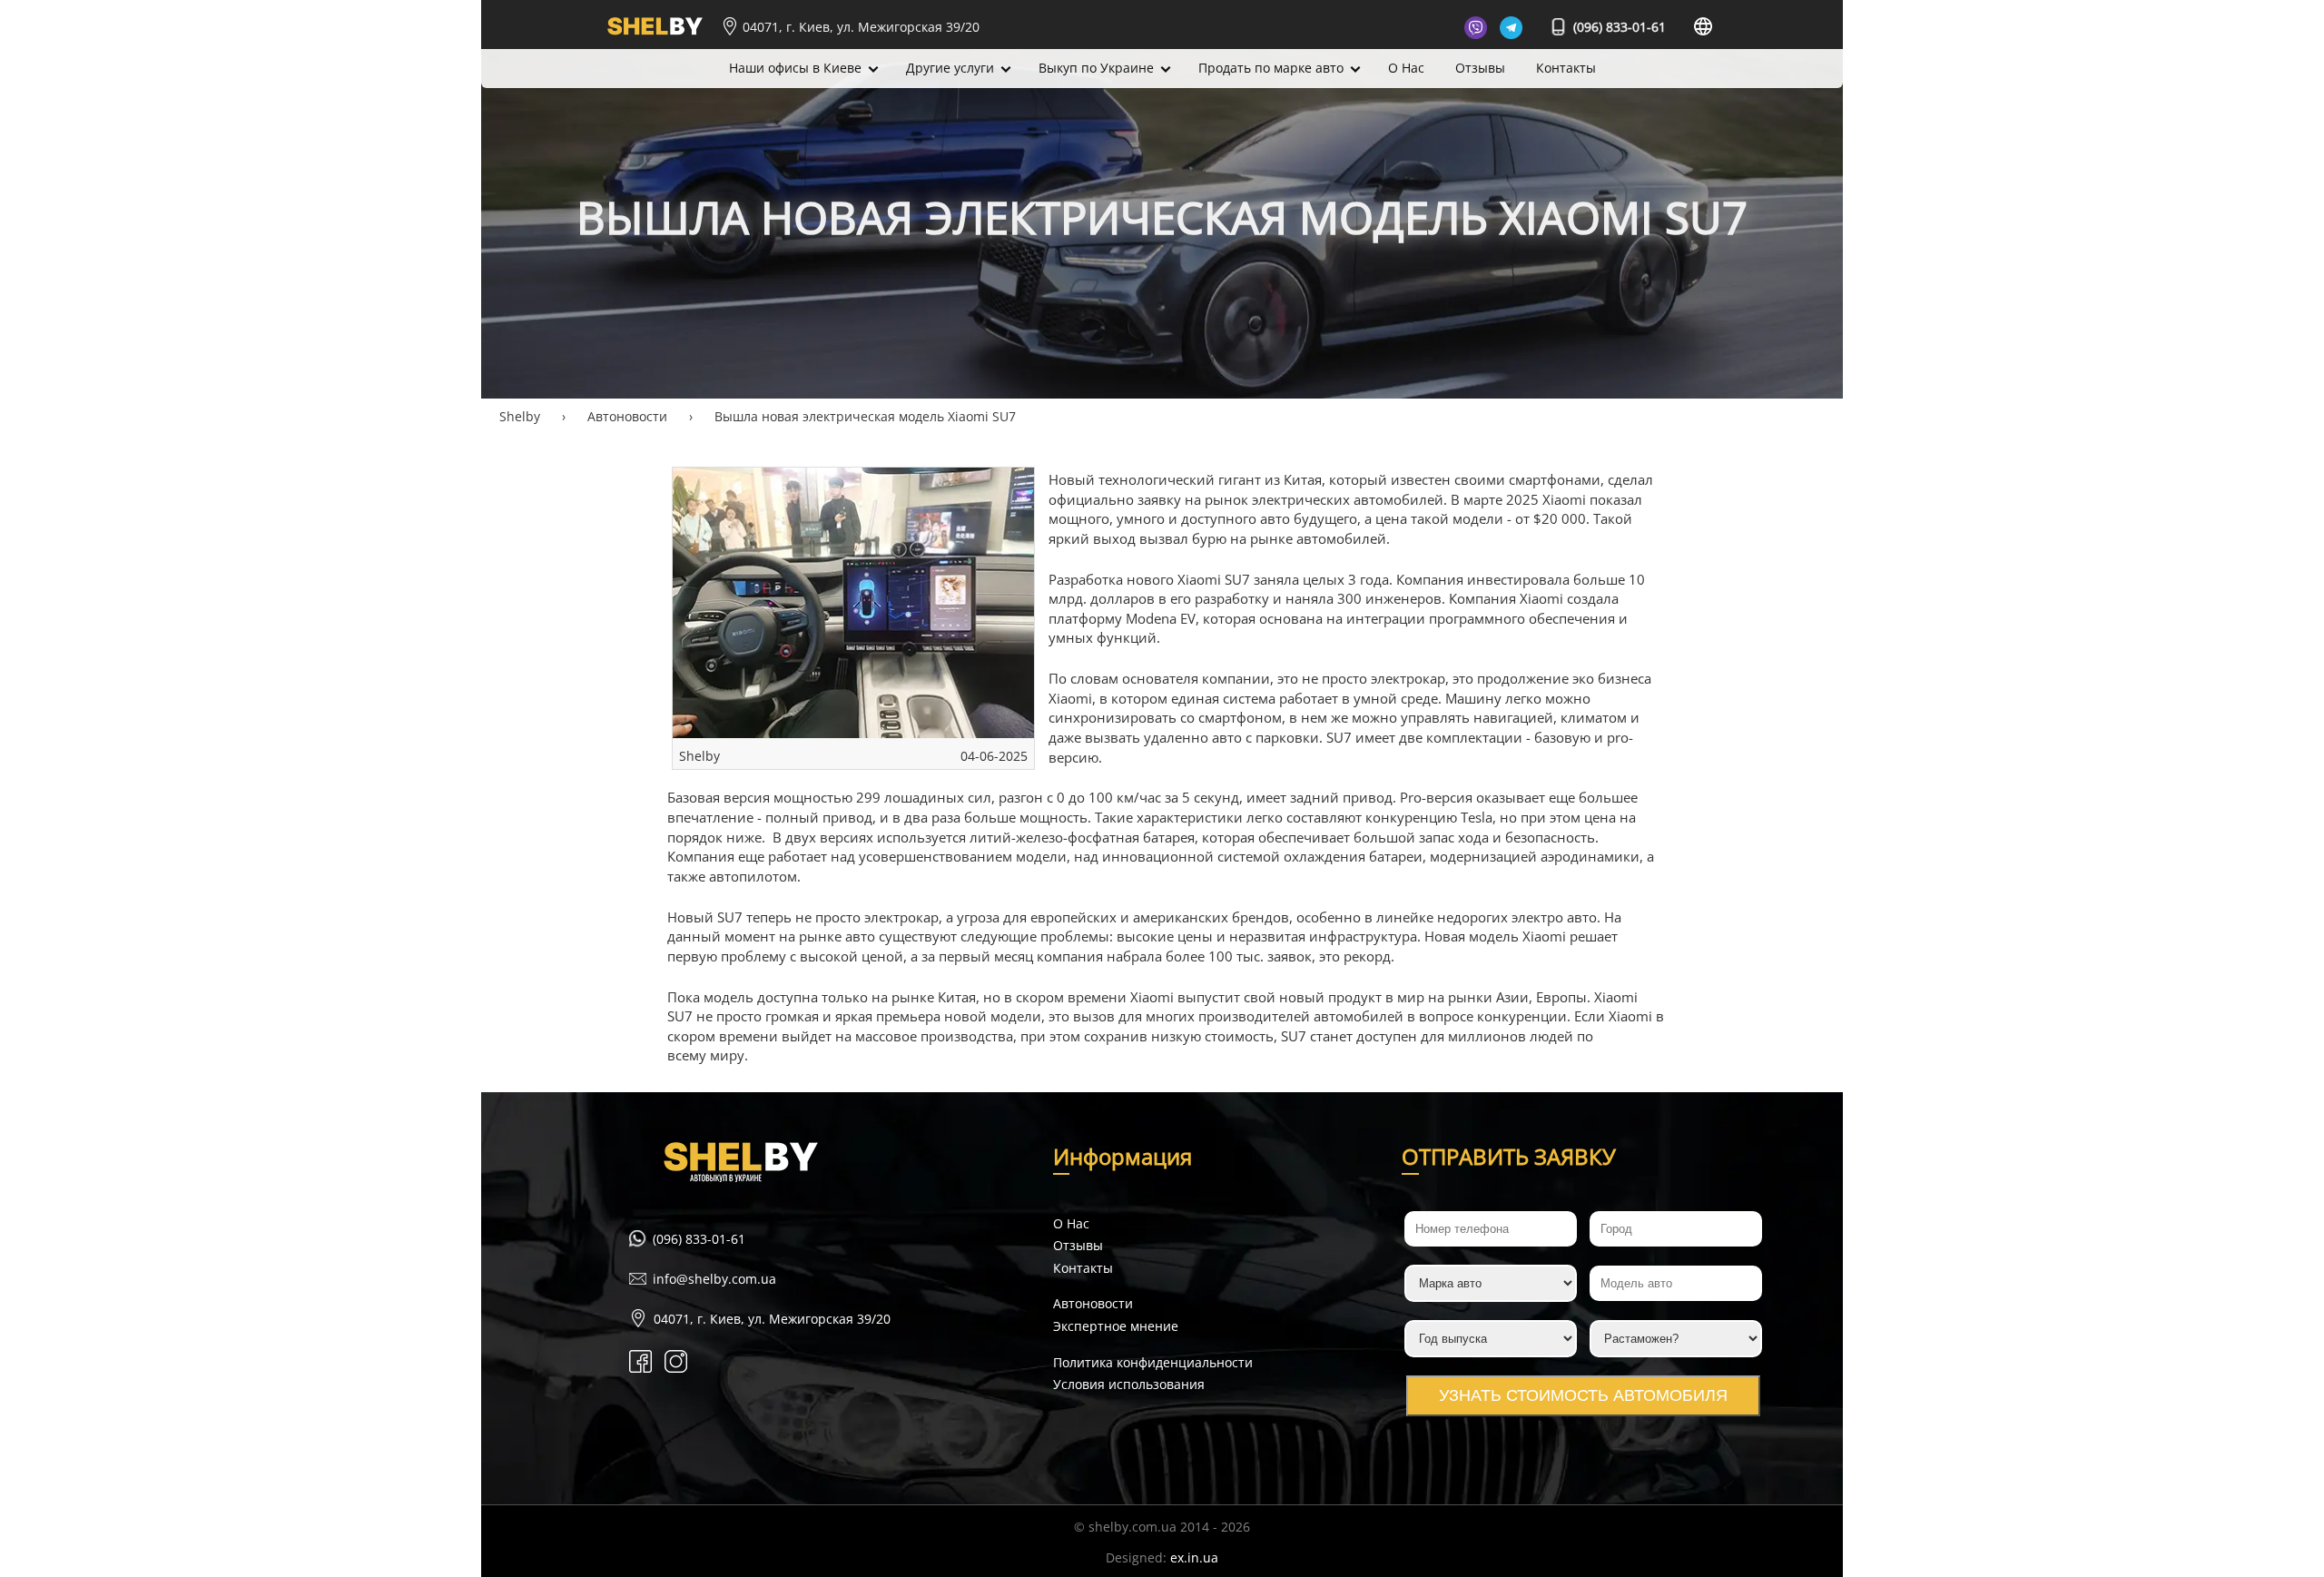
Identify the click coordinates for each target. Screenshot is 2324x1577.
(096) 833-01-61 (1618, 27)
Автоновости (1093, 1303)
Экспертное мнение (1116, 1326)
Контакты (1566, 68)
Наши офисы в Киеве (795, 68)
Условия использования (1129, 1384)
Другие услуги (950, 68)
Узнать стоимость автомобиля (1583, 1395)
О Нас (1406, 68)
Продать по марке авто (1271, 68)
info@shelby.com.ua (714, 1279)
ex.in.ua (1194, 1557)
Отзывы (1480, 68)
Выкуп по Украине (1096, 68)
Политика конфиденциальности (1153, 1362)
